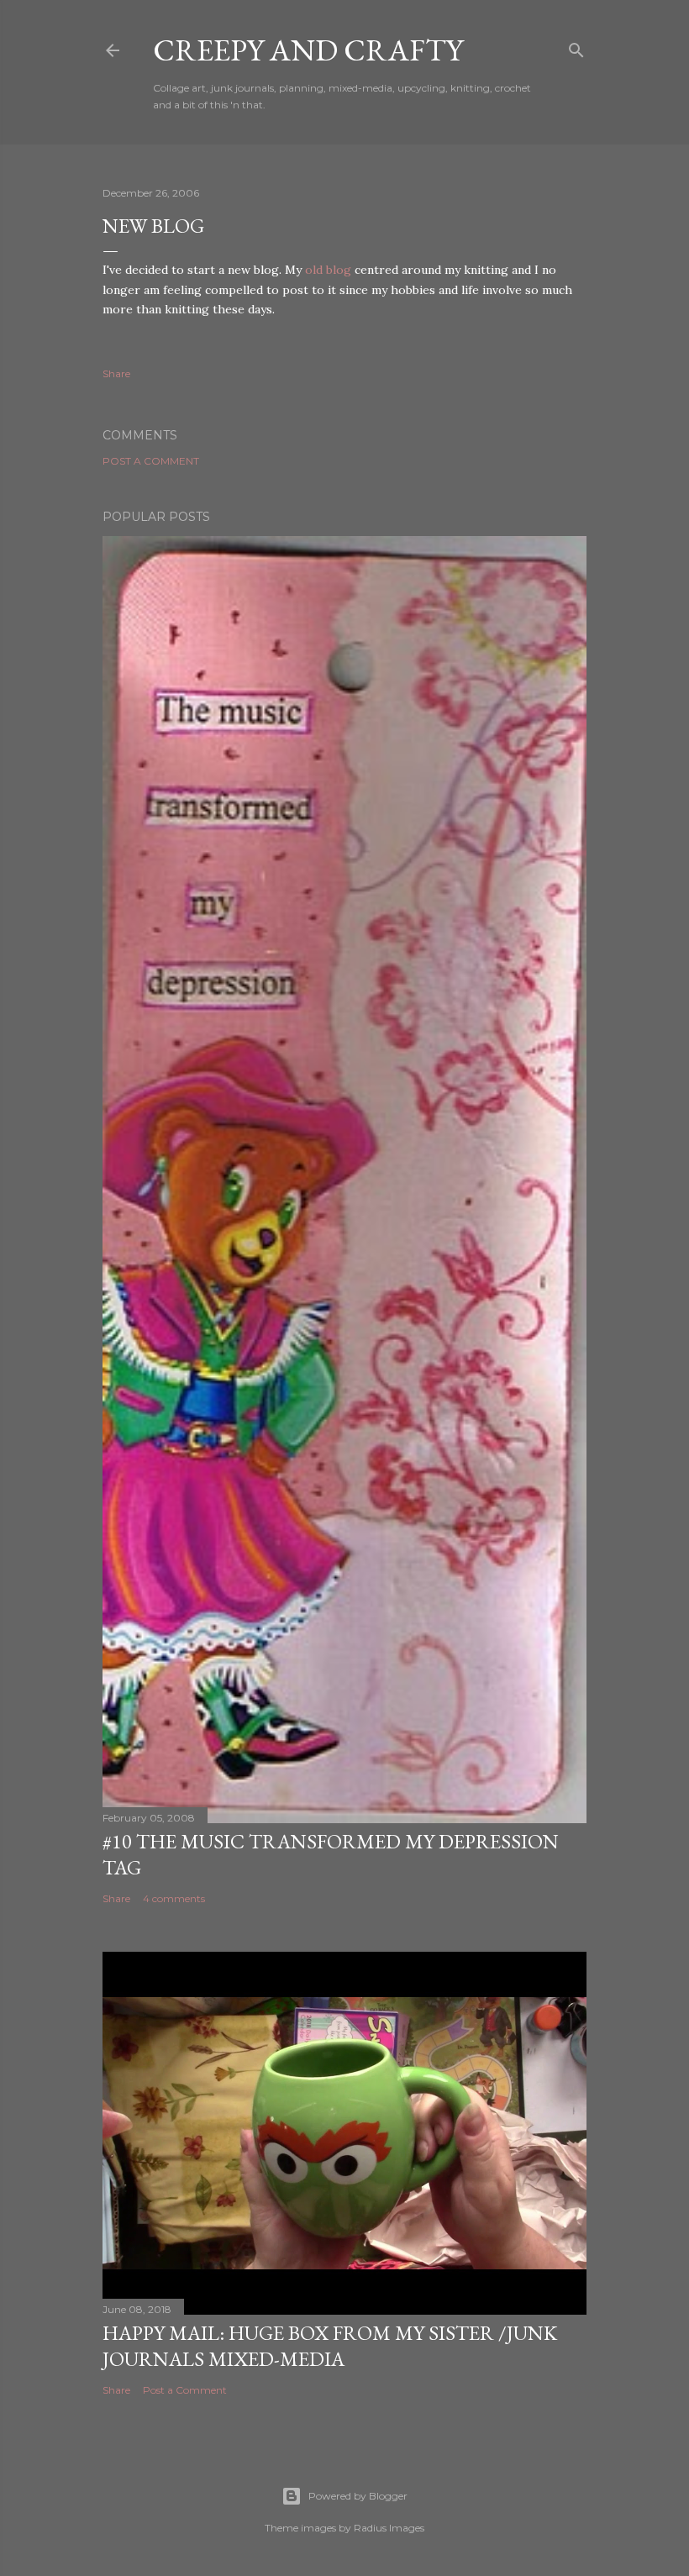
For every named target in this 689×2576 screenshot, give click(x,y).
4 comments (174, 1898)
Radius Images (389, 2528)
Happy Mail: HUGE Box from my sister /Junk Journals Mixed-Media (330, 2346)
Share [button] (116, 373)
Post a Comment (151, 461)
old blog (328, 270)
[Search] (576, 47)
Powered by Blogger (358, 2496)
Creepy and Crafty (308, 50)
